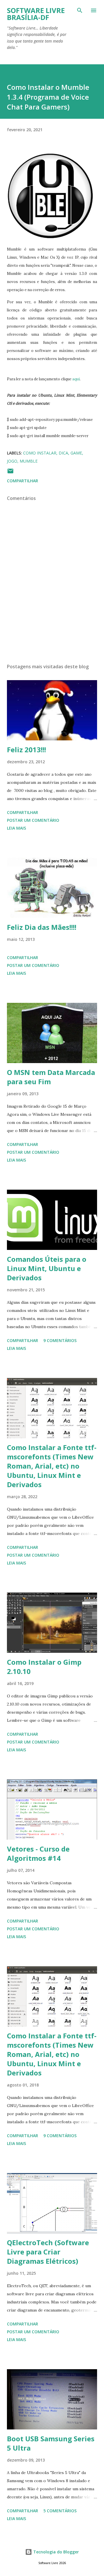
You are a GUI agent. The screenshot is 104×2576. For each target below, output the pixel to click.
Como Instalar (40, 453)
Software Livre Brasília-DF (36, 14)
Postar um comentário (33, 820)
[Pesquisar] (80, 10)
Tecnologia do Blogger (55, 2552)
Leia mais (16, 828)
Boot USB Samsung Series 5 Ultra (51, 2443)
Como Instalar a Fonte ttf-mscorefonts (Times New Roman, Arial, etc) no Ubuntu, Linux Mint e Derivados (52, 1466)
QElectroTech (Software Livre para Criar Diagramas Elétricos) (48, 2252)
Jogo (12, 461)
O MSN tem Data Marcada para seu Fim (51, 1077)
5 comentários (60, 2511)
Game (76, 453)
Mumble (29, 461)
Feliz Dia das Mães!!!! (42, 927)
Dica (63, 453)
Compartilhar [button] (23, 481)
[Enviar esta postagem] (10, 473)
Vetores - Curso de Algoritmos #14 (38, 1853)
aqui (76, 379)
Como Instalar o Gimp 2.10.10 (44, 1667)
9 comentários (60, 1340)
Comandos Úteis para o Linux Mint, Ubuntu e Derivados (47, 1268)
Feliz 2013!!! (26, 750)
